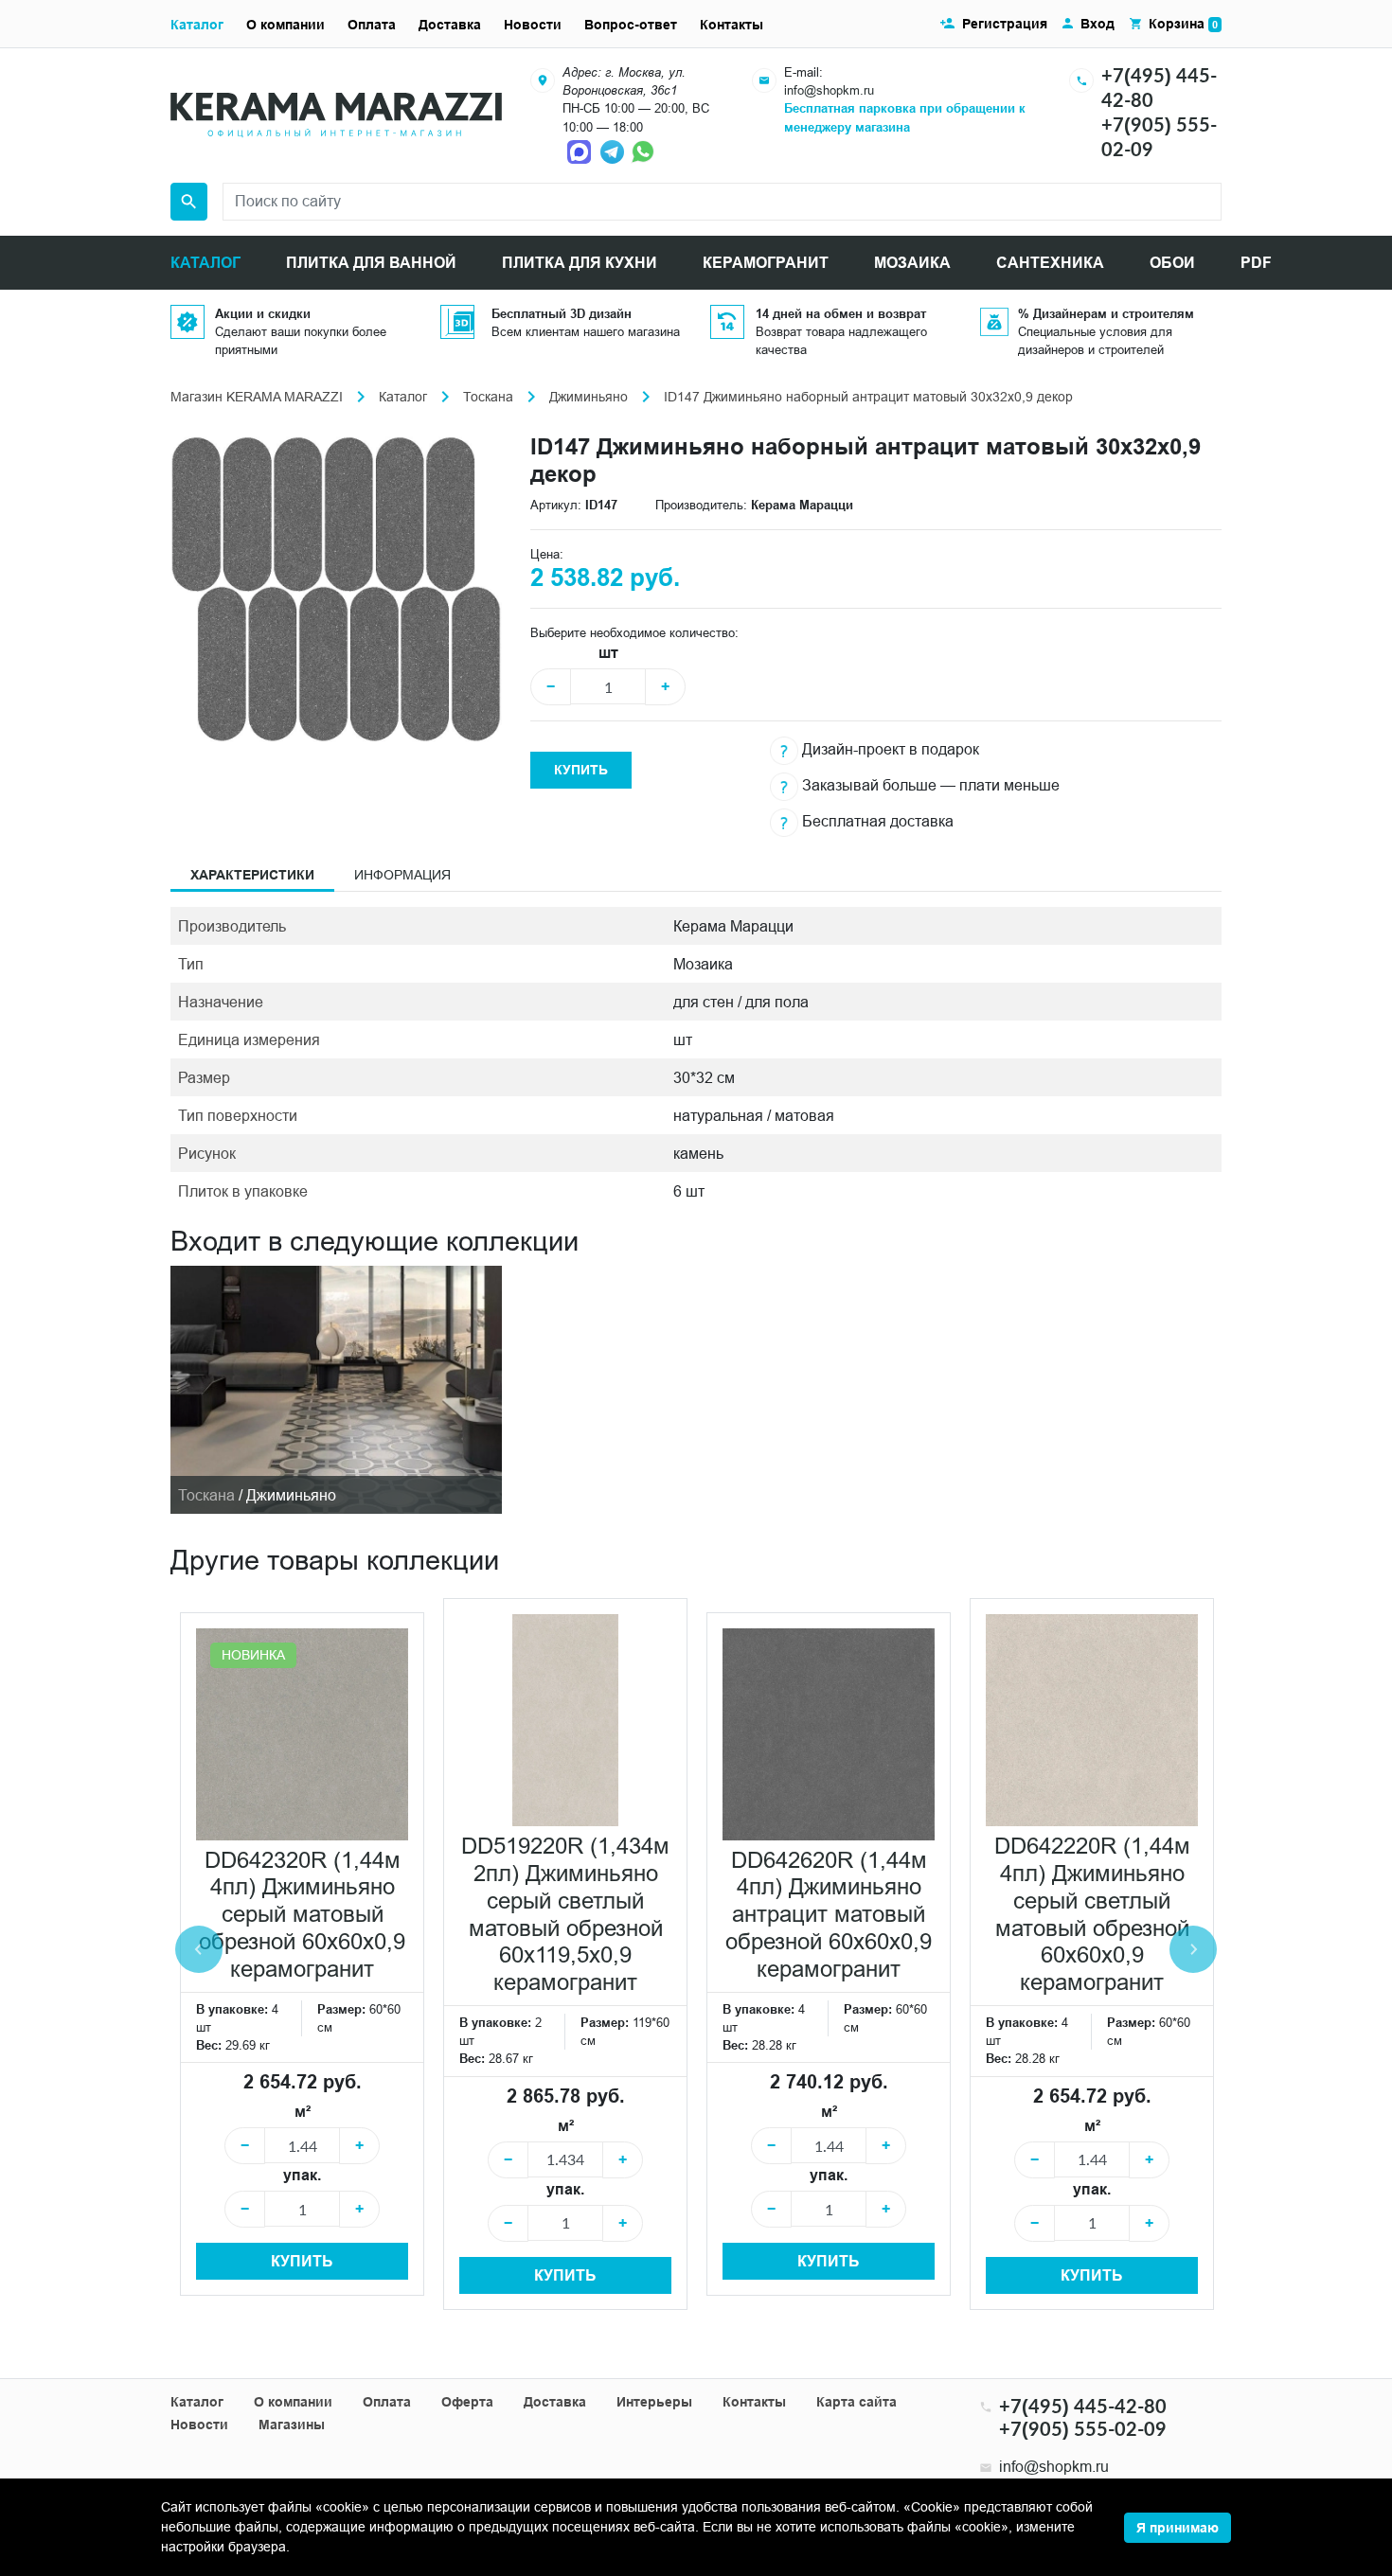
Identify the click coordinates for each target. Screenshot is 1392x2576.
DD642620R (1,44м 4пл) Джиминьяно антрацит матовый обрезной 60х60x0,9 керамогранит (829, 1915)
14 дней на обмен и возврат (841, 313)
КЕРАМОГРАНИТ (766, 263)
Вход (1098, 24)
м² (303, 2112)
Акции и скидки (263, 313)
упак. (302, 2175)
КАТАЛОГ (205, 263)
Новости (533, 25)
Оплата (372, 25)
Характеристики (252, 875)
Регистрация (1005, 24)
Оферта (467, 2402)
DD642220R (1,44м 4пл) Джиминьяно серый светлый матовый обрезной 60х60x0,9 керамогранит (1092, 1915)
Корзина (1183, 24)
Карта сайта (857, 2402)
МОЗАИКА (912, 263)
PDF (1256, 263)
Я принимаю (1178, 2528)
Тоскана (488, 397)
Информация (402, 875)
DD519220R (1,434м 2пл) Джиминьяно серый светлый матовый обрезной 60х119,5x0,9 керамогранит (565, 1915)
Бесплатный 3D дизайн (562, 313)
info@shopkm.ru (829, 90)
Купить (581, 770)
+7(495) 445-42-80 (1083, 2406)
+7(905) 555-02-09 (1083, 2428)
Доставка (450, 25)
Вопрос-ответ (631, 25)
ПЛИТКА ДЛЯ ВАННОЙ (371, 263)
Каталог (197, 25)
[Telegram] (614, 151)
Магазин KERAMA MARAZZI (257, 397)
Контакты (732, 25)
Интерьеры (654, 2402)
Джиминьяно (589, 397)
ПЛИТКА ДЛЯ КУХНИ (580, 263)
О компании (286, 25)
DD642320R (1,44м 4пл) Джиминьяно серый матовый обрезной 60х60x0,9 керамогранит (302, 1915)
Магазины (292, 2425)
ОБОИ (1172, 263)
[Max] (581, 151)
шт (608, 653)
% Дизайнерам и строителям (1106, 313)
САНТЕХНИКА (1050, 263)
